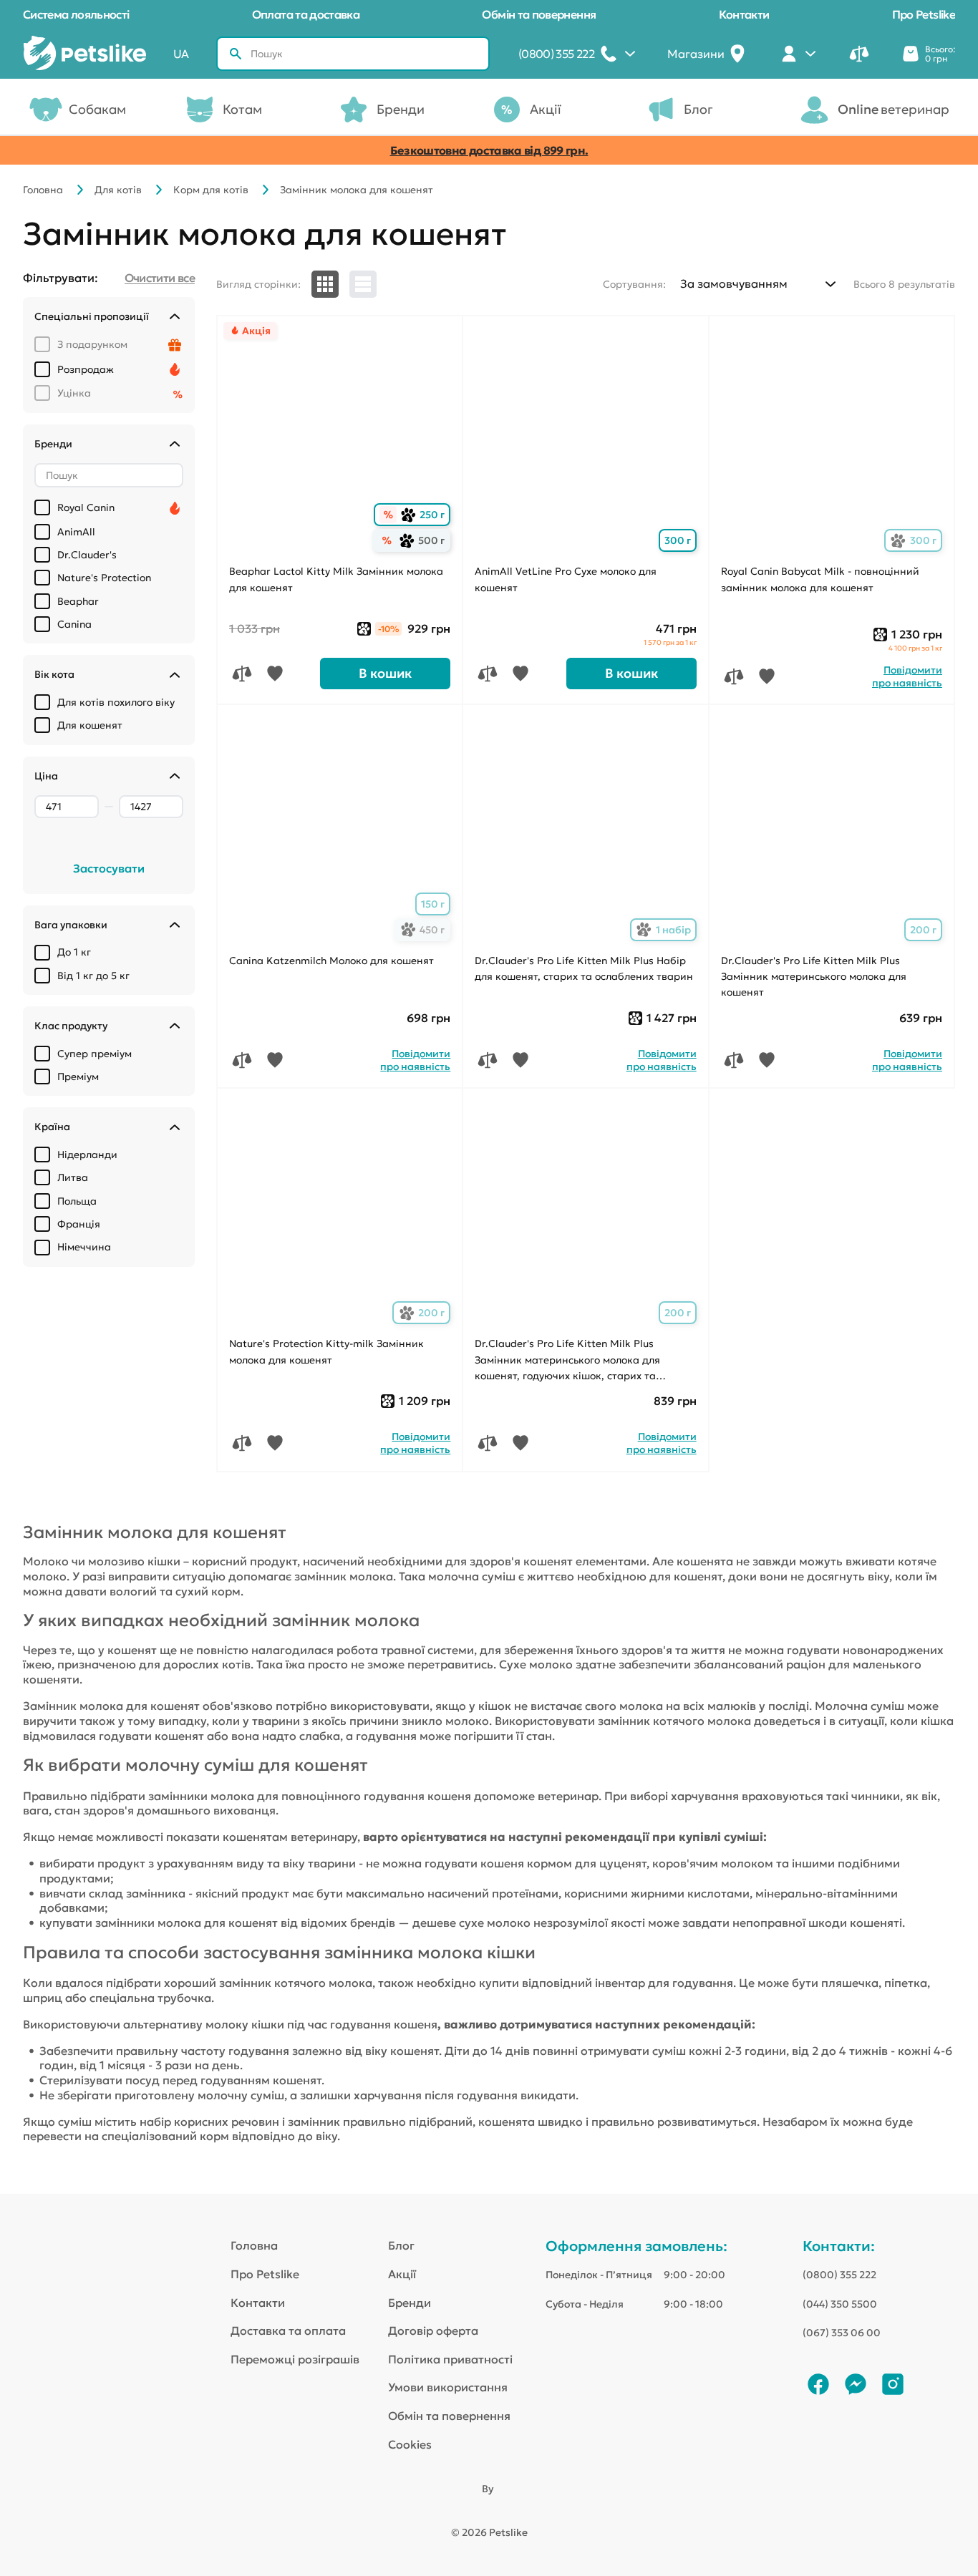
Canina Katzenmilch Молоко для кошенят (331, 961)
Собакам (97, 109)
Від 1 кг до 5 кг (93, 976)
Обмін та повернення (539, 14)
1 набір (666, 930)
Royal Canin (86, 507)
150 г (433, 904)
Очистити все (160, 278)
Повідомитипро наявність (907, 676)
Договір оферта (433, 2330)
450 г (426, 930)
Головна (43, 190)
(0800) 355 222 (839, 2275)
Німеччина (84, 1247)
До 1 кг (74, 952)
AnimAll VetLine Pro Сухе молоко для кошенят (566, 579)
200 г (923, 930)
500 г (425, 541)
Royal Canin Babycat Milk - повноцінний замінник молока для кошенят (820, 579)
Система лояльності (76, 14)
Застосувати (109, 868)
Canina (74, 624)
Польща (77, 1201)
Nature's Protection (104, 578)
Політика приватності (450, 2359)
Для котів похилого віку (116, 702)
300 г (678, 540)
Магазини (696, 54)
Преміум (78, 1076)
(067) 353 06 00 (842, 2333)
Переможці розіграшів (295, 2359)
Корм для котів (211, 190)
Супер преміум (95, 1054)
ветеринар (894, 109)
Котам (242, 109)
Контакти (744, 14)
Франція (79, 1224)
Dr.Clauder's (87, 555)
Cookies (410, 2444)
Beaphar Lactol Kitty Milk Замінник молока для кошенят (336, 579)
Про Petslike (924, 14)
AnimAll (76, 532)
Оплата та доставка (306, 14)
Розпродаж (86, 369)
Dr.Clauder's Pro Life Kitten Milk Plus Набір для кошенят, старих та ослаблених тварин (584, 968)
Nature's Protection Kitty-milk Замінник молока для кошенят (326, 1351)
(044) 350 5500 (840, 2304)
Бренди (401, 109)
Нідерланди (87, 1155)
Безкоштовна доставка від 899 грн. (489, 150)
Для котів (118, 190)
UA (181, 54)
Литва (73, 1177)
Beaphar (78, 601)
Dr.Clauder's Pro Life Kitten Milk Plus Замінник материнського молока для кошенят (814, 977)
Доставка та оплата (288, 2330)
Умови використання (448, 2387)
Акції (546, 109)
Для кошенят (90, 725)
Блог (698, 109)
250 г (426, 515)
